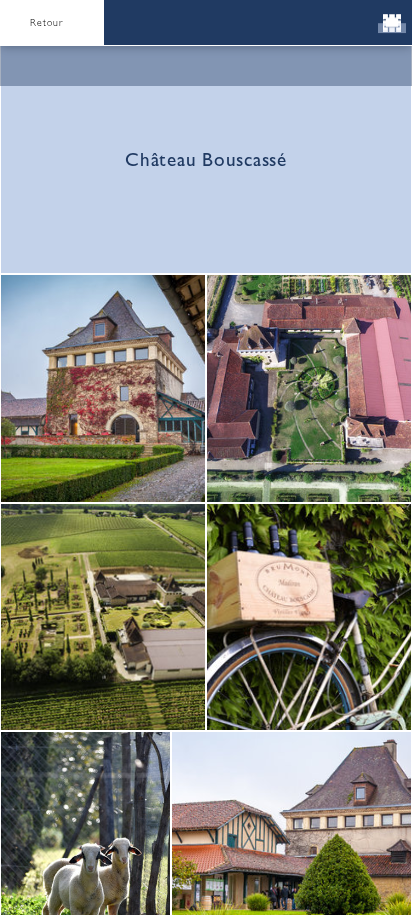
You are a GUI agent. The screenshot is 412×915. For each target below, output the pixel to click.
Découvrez (206, 621)
